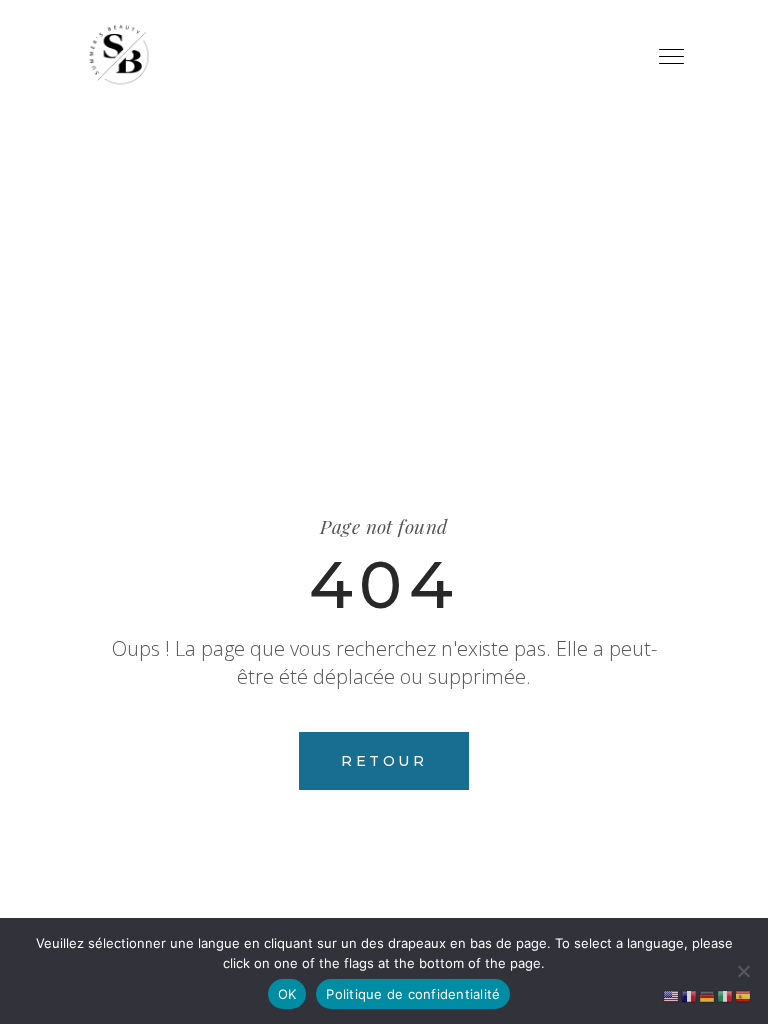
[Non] (743, 971)
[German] (708, 995)
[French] (690, 995)
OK (287, 994)
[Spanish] (744, 995)
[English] (672, 995)
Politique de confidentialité (413, 994)
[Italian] (726, 995)
